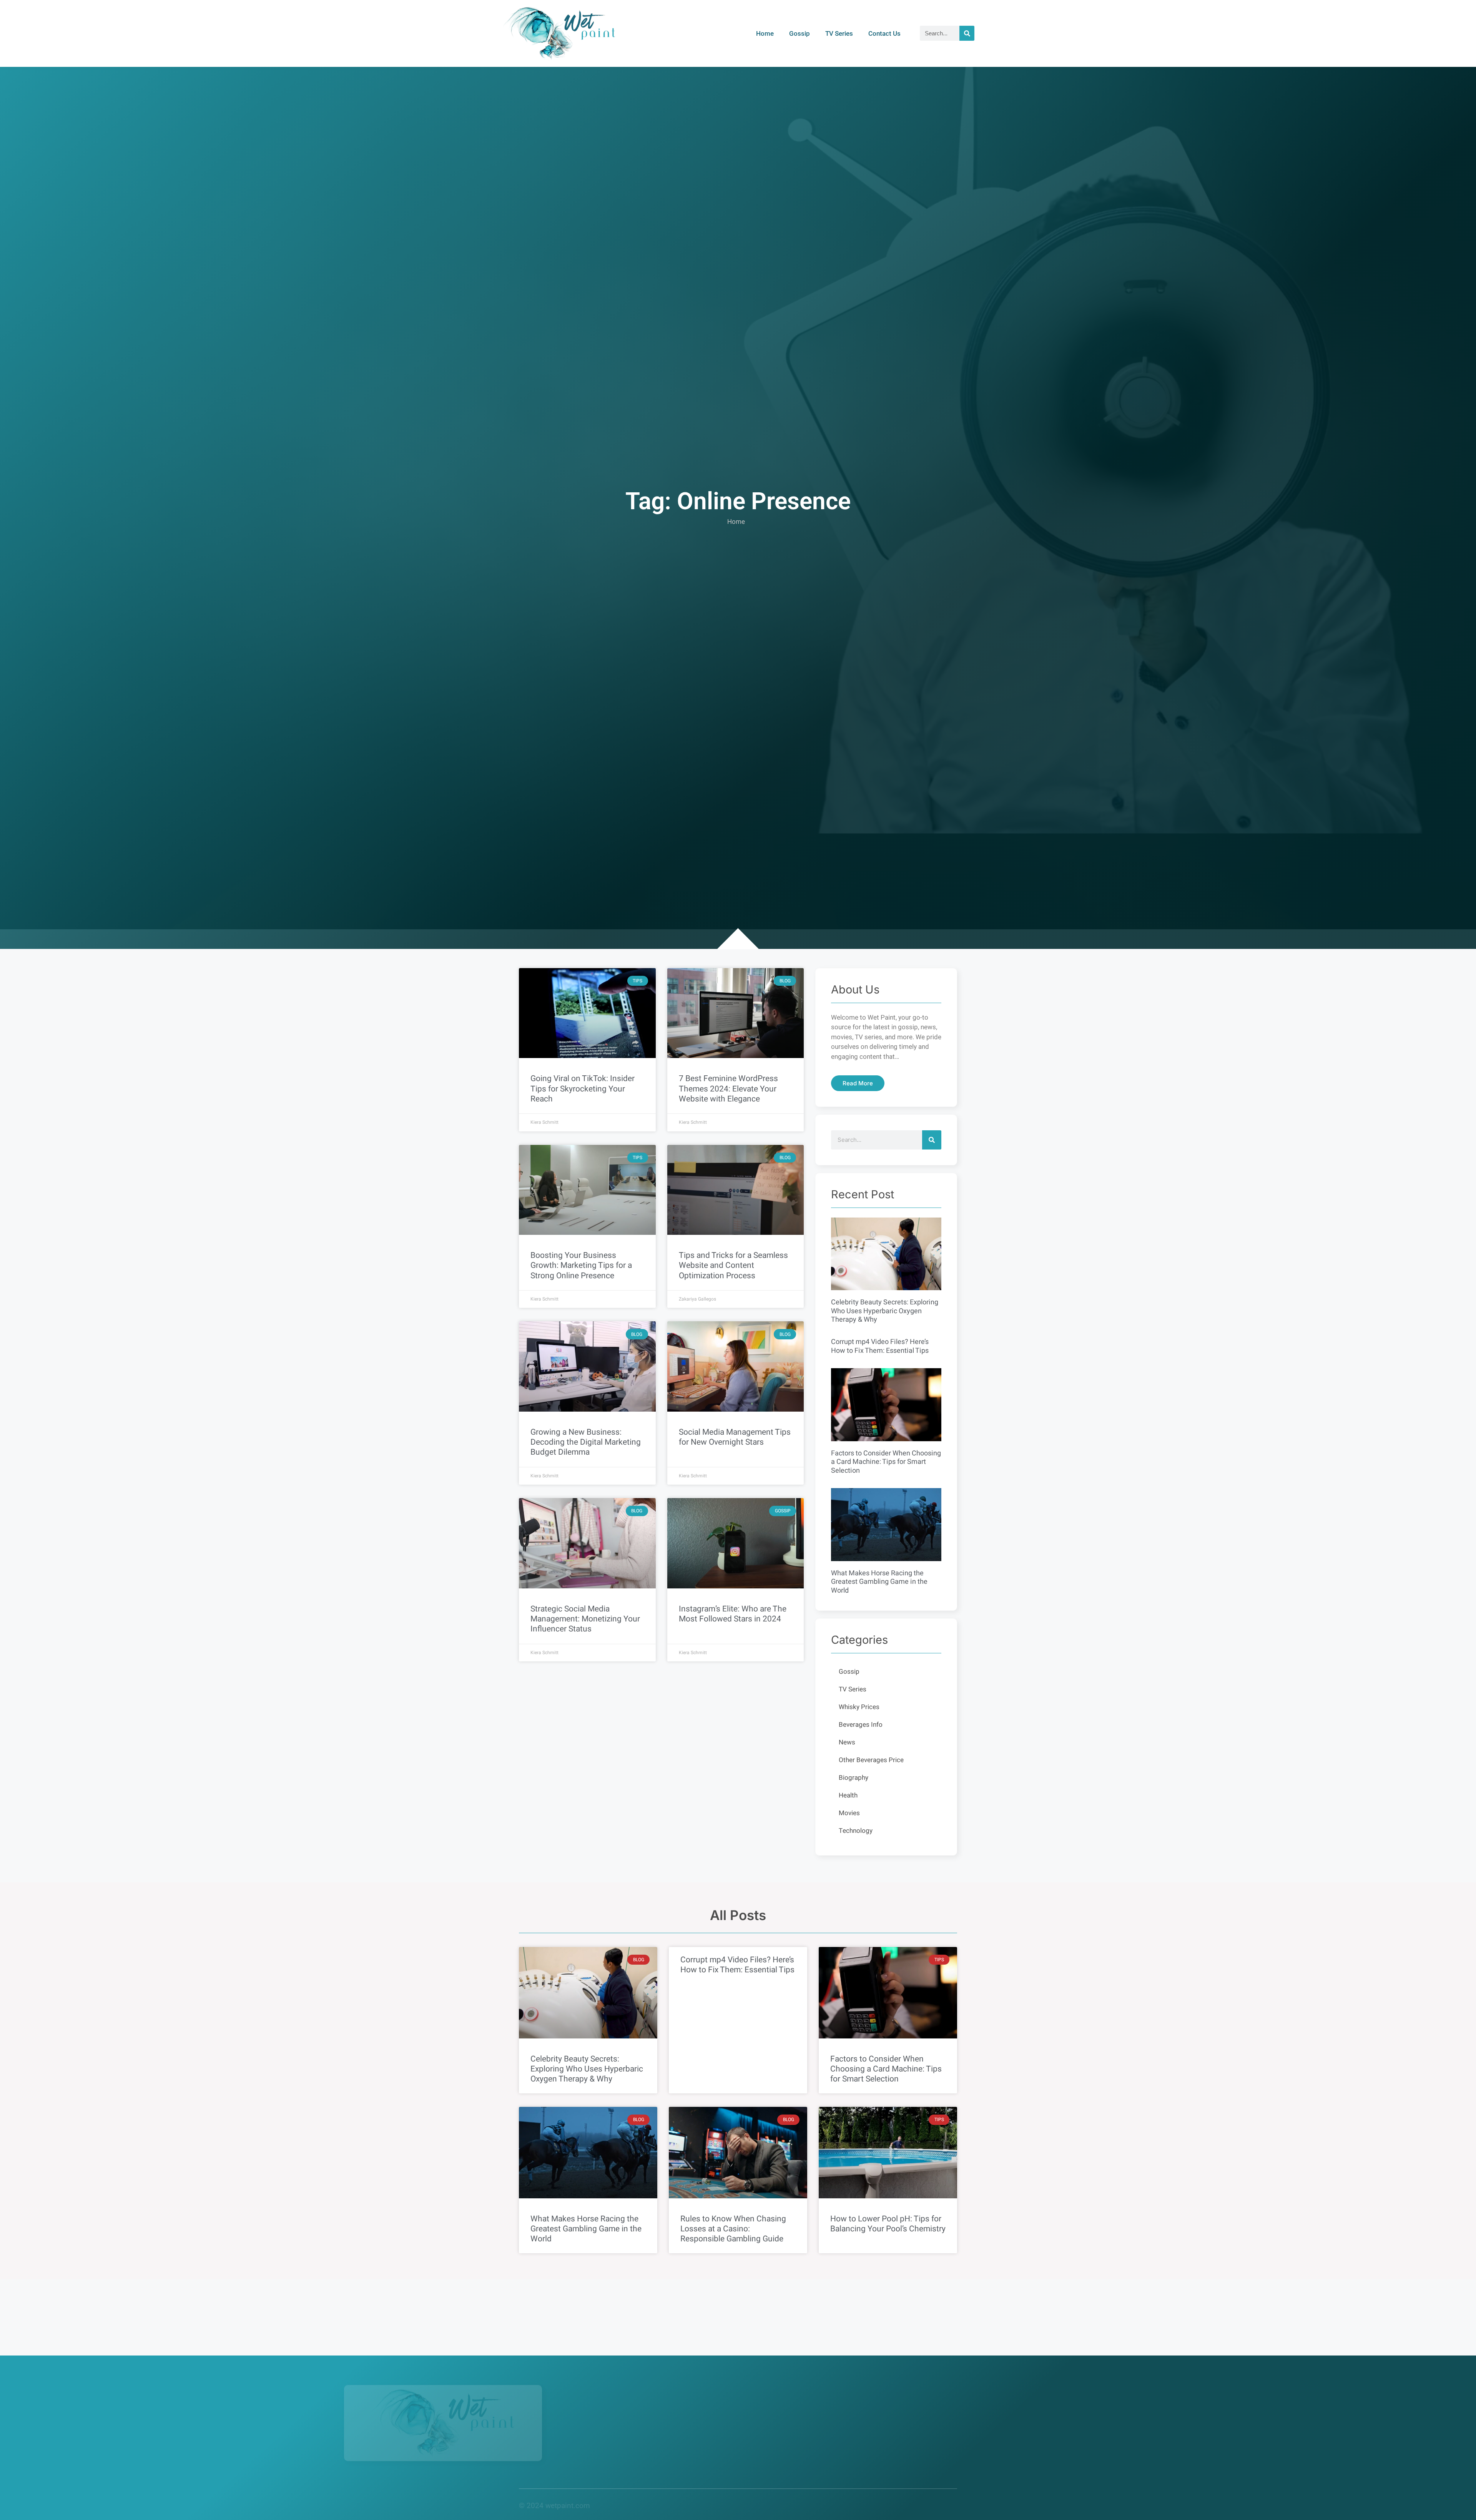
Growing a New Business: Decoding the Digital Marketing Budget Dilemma (586, 1442)
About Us (624, 2506)
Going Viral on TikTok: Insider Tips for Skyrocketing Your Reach (583, 1089)
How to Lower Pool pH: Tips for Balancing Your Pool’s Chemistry (888, 2224)
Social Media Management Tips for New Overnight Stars (735, 1437)
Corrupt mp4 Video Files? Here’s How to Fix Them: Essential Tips (880, 1346)
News (847, 1742)
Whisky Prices (859, 1707)
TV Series (839, 33)
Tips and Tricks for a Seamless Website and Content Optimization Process (733, 1265)
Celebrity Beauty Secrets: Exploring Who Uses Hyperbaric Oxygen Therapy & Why (885, 1311)
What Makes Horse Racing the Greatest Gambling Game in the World (879, 1582)
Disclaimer (851, 2506)
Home (765, 33)
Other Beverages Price (871, 1760)
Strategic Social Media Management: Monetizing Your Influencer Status (585, 1619)
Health (848, 1795)
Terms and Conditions (791, 2506)
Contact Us (884, 33)
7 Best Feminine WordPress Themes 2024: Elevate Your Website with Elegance (728, 1089)
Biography (854, 1778)
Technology (856, 1831)
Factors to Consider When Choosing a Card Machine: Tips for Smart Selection (886, 1462)
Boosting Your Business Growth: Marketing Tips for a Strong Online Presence (581, 1265)
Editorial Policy (726, 2506)
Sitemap (938, 2506)
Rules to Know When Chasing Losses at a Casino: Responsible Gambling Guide (733, 2229)
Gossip (799, 33)
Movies (849, 1813)
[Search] (967, 33)
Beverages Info (861, 1725)
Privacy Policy (671, 2506)
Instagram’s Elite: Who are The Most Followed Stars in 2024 (733, 1614)
